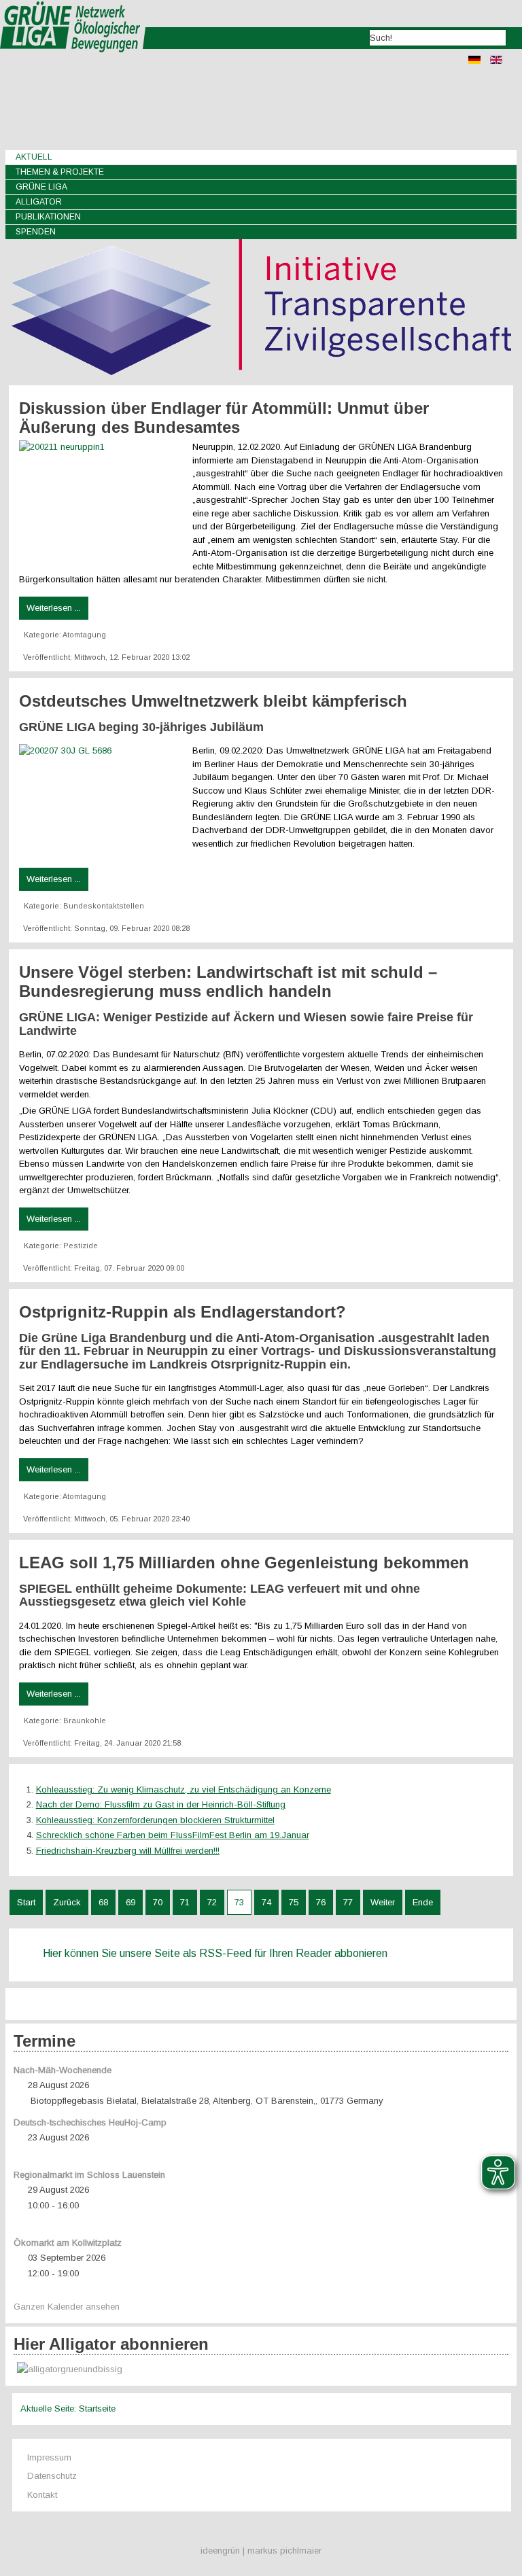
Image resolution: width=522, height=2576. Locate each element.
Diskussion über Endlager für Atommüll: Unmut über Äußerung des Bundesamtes (224, 418)
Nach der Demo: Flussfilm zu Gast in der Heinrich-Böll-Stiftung (161, 1804)
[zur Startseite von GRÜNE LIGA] (73, 61)
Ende (423, 1902)
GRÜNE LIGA (41, 187)
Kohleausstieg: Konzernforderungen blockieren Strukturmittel (155, 1820)
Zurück (67, 1902)
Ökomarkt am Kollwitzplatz (68, 2243)
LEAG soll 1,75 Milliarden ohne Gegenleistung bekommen (244, 1563)
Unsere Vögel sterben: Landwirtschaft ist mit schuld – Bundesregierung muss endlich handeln (228, 982)
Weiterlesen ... (54, 608)
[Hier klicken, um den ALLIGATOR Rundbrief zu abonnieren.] (261, 2370)
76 (321, 1902)
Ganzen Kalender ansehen (67, 2307)
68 (103, 1902)
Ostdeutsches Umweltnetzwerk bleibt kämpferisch (213, 701)
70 (158, 1902)
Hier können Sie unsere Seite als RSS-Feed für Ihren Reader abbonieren (215, 1953)
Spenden (36, 232)
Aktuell (34, 157)
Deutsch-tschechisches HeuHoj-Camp (90, 2122)
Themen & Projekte (60, 172)
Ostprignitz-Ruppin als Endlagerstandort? (182, 1312)
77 (348, 1902)
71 (185, 1902)
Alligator (39, 202)
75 (294, 1902)
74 (266, 1902)
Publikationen (48, 217)
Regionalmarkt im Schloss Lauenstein (89, 2175)
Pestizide (81, 1246)
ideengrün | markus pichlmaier (261, 2551)
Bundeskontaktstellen (104, 906)
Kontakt (42, 2495)
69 (130, 1902)
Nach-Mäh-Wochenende (63, 2070)
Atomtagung (84, 635)
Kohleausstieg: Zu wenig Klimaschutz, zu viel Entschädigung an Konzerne (184, 1789)
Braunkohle (85, 1721)
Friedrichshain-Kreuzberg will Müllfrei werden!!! (128, 1851)
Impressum (49, 2457)
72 (212, 1902)
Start (26, 1902)
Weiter (383, 1902)
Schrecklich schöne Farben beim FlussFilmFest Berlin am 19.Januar (173, 1835)
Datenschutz (52, 2476)
